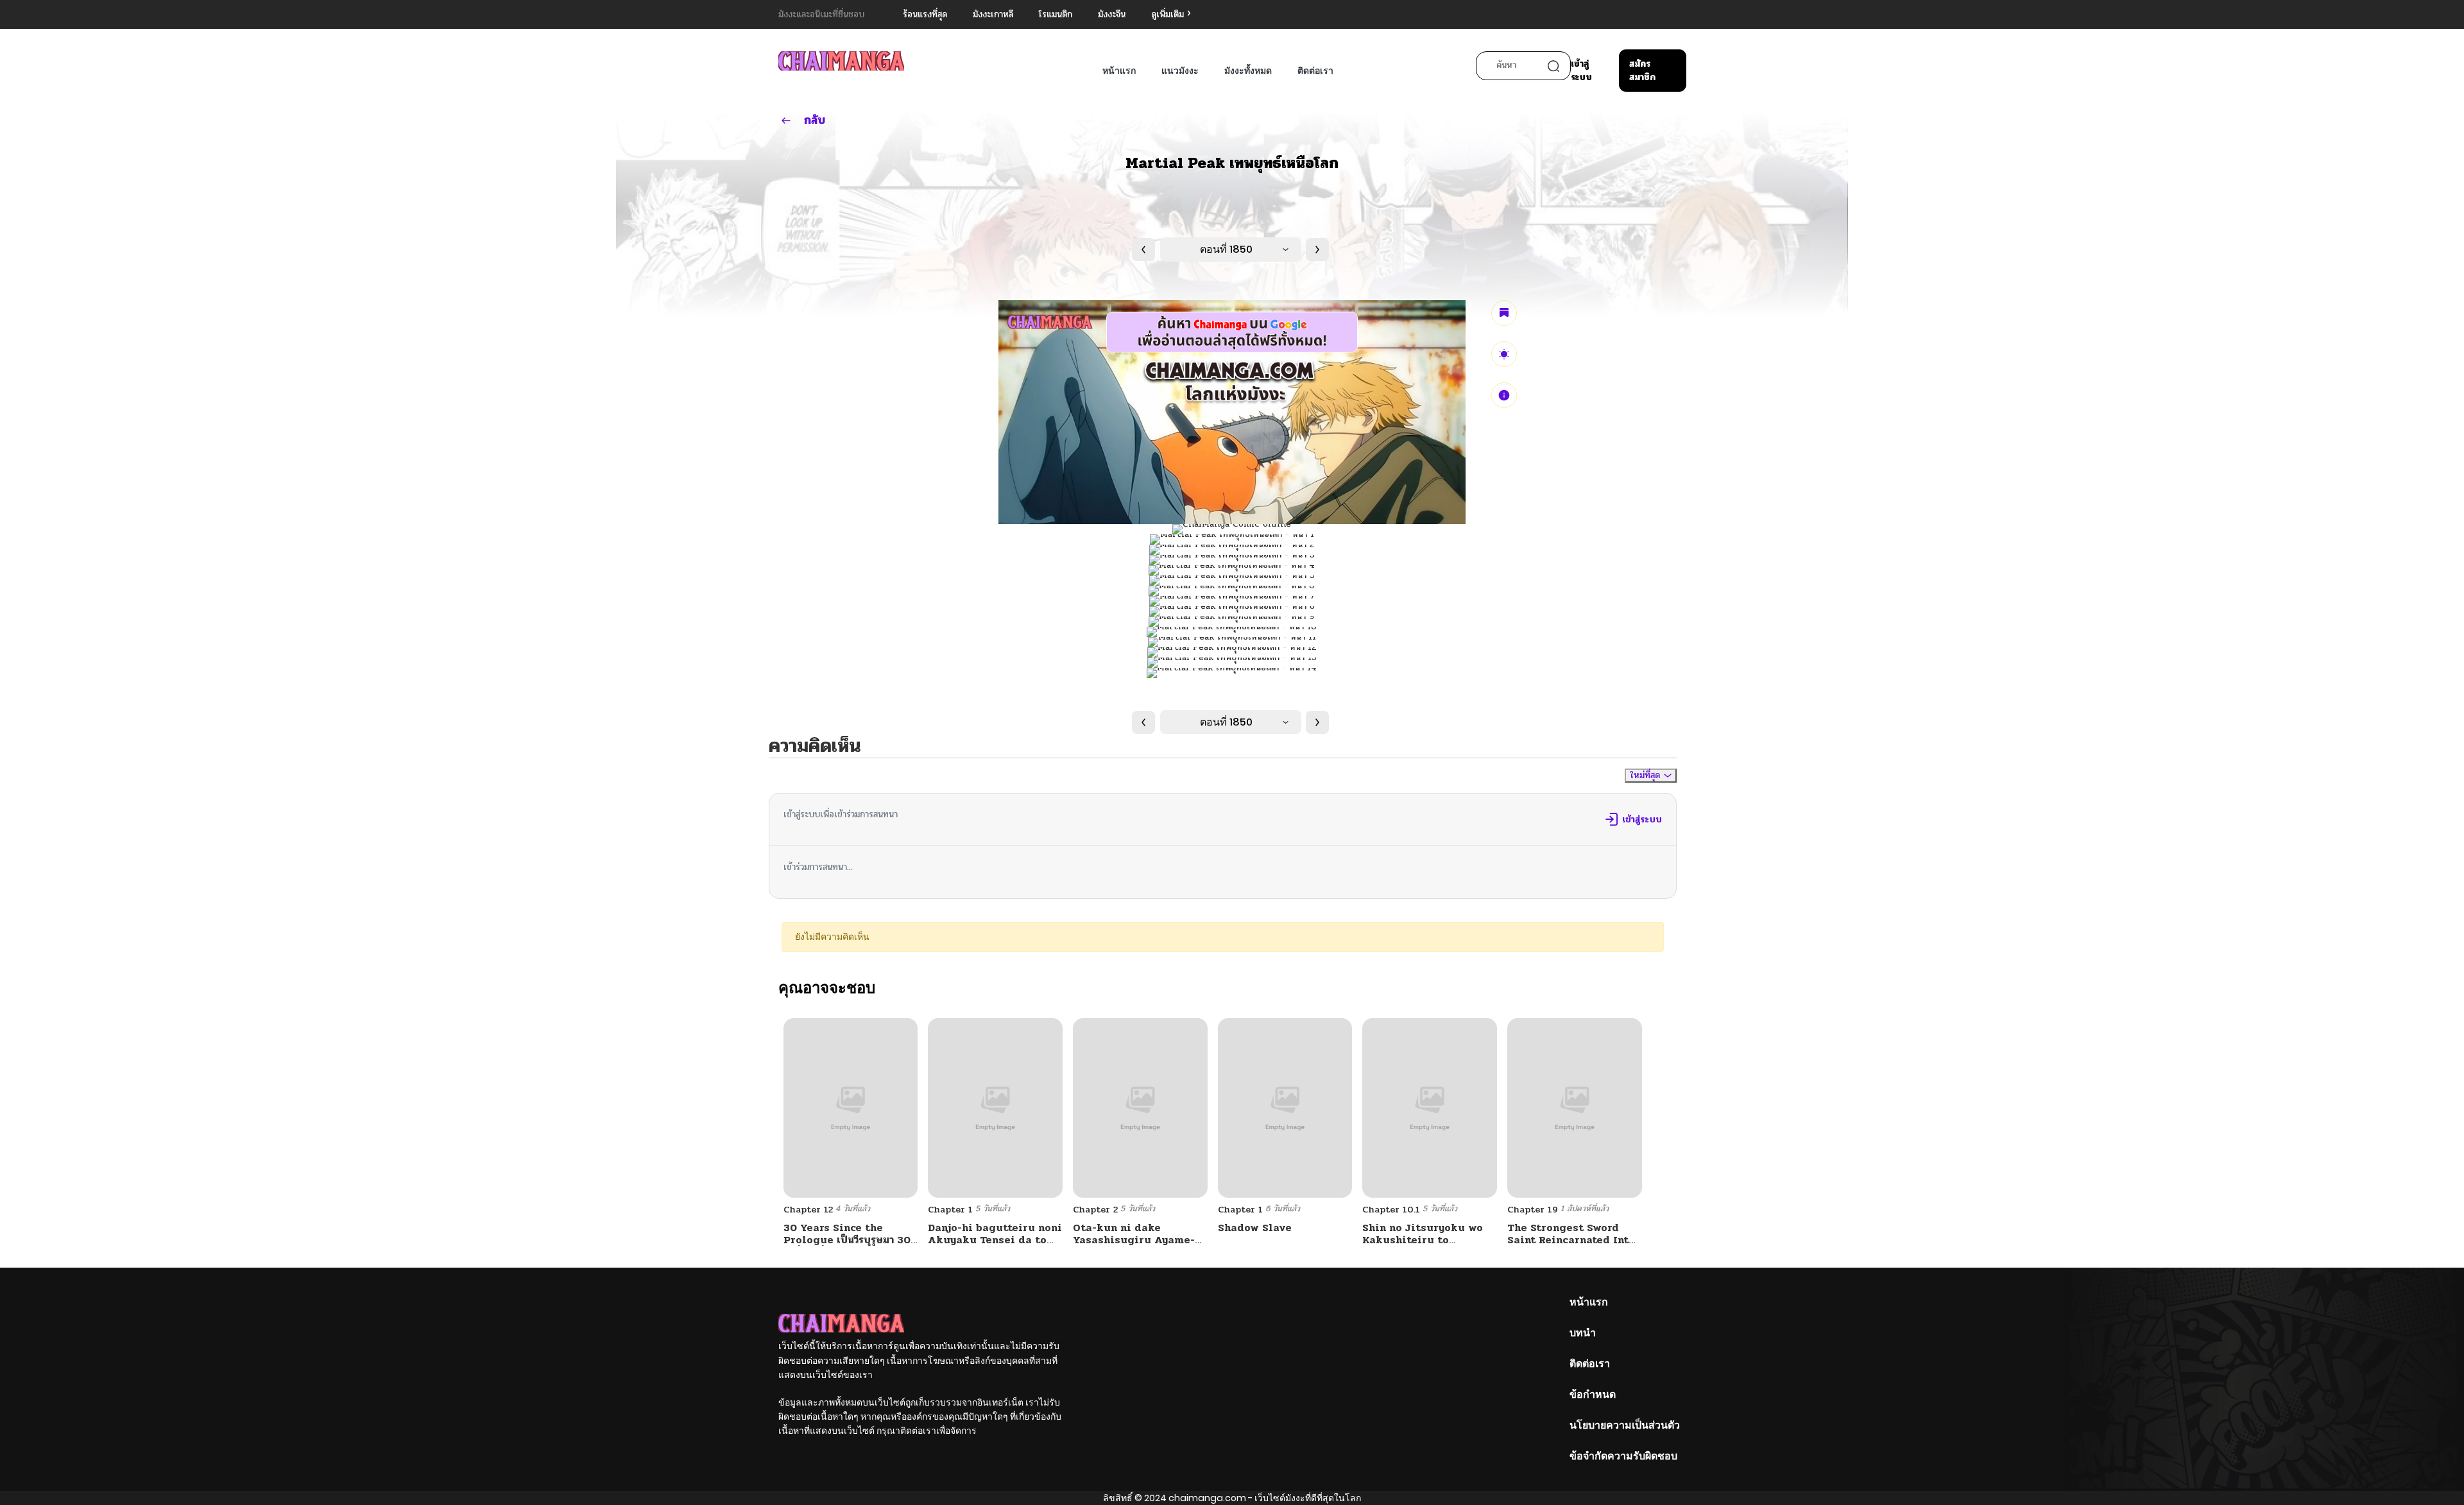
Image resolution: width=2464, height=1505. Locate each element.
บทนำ (1583, 1333)
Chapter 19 (1533, 1210)
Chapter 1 (950, 1210)
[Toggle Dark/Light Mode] (1504, 354)
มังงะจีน (1112, 14)
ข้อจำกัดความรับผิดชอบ (1623, 1456)
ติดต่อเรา (1315, 71)
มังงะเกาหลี (993, 14)
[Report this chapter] (1504, 395)
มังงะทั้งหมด (1248, 71)
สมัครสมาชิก (1642, 71)
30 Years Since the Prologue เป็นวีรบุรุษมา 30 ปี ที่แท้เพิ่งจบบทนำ (847, 1240)
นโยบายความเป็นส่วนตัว (1625, 1425)
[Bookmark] (1504, 313)
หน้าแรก (1119, 71)
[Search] (1553, 66)
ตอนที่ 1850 (1226, 249)
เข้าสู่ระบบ (1581, 71)
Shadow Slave (1255, 1228)
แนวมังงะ (1180, 71)
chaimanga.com (1207, 1498)
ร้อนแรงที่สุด (925, 14)
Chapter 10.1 (1391, 1210)
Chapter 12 (808, 1210)
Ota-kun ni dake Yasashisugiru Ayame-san (1134, 1240)
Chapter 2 (1095, 1210)
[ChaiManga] (841, 61)
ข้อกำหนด (1593, 1394)
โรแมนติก (1056, 14)
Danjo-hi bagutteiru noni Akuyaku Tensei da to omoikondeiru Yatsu (995, 1240)
